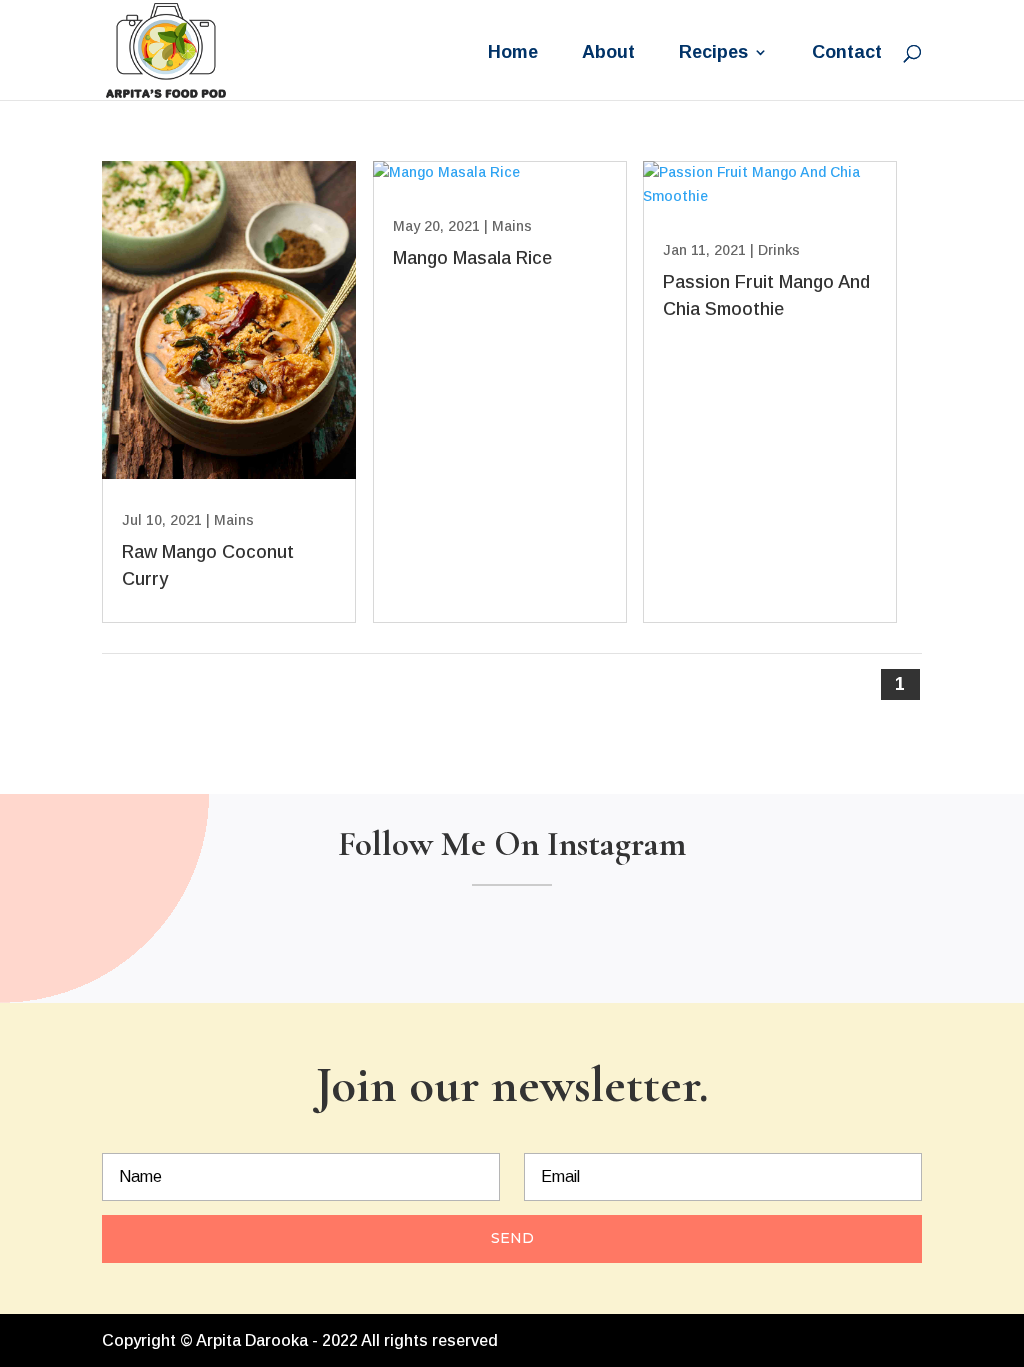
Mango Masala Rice (472, 258)
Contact (847, 53)
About (608, 53)
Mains (234, 520)
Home (513, 53)
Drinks (779, 250)
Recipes (713, 53)
